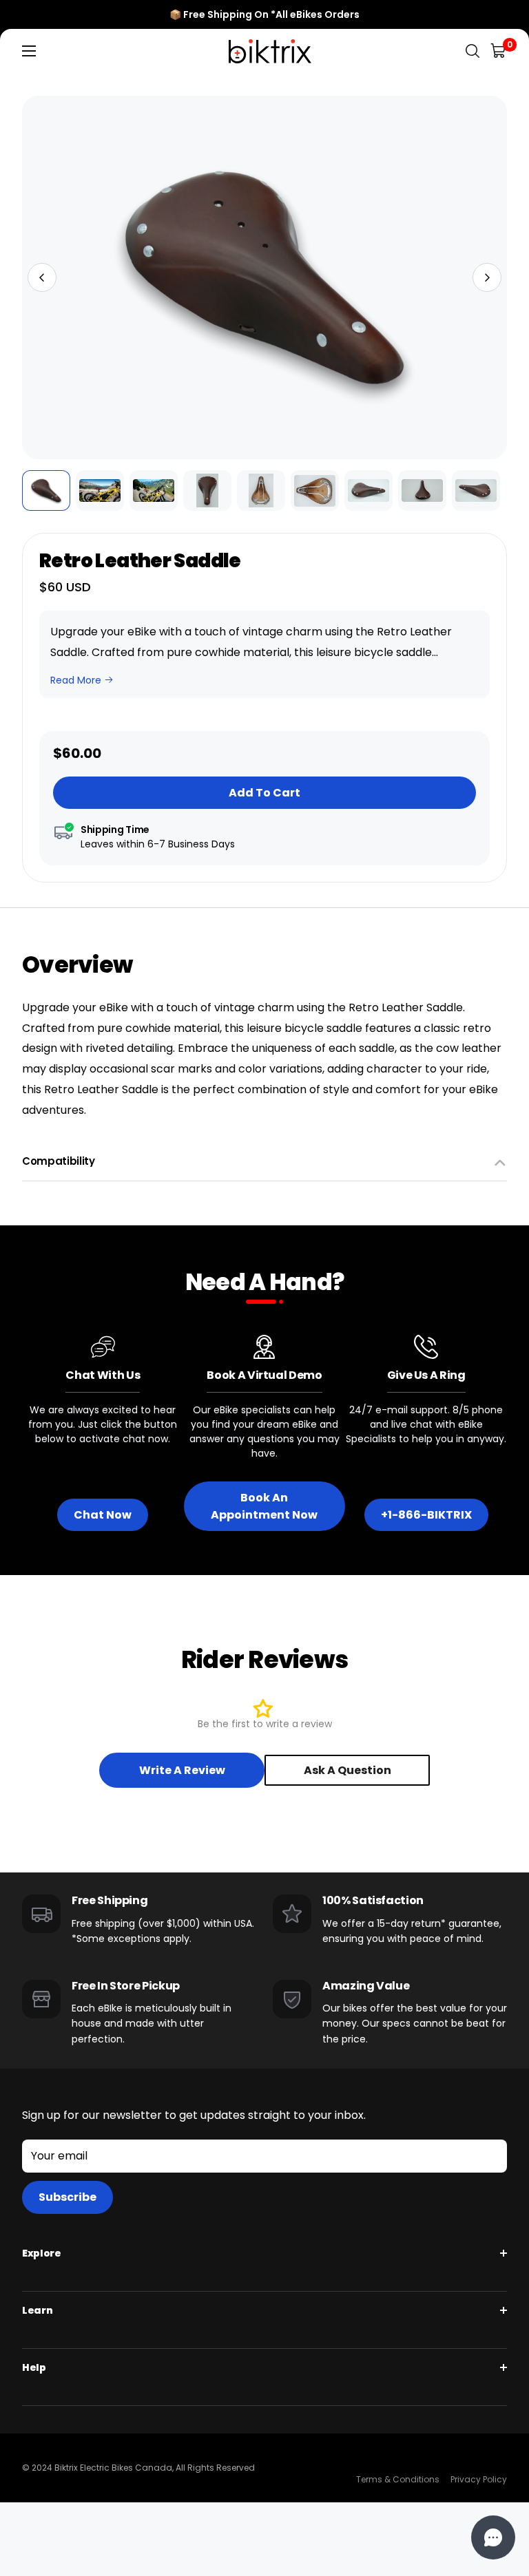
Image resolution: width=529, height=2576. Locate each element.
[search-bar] (473, 51)
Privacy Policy (479, 2479)
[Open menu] (29, 51)
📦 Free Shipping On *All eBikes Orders (264, 14)
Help (34, 2367)
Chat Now (103, 1515)
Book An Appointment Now (264, 1506)
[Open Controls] (493, 2537)
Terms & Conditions (398, 2479)
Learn (37, 2310)
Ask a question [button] (348, 1770)
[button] (42, 277)
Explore (42, 2253)
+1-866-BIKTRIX (426, 1515)
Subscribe (68, 2197)
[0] (499, 51)
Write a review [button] (182, 1770)
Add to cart (264, 793)
